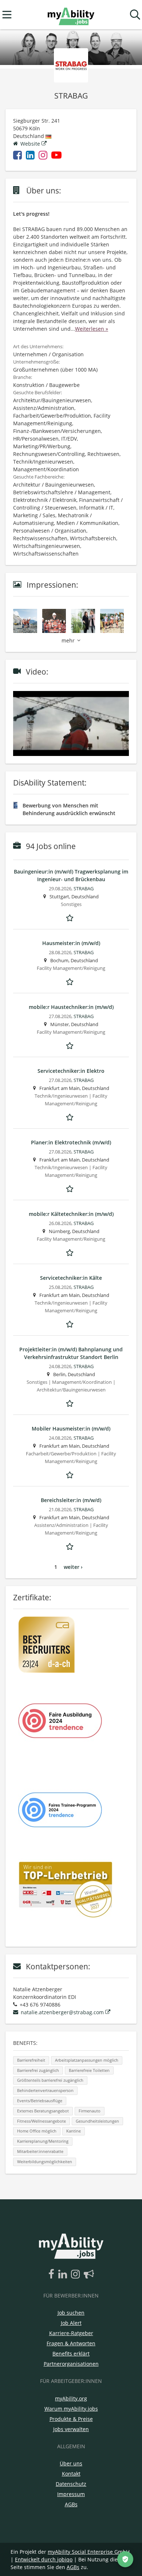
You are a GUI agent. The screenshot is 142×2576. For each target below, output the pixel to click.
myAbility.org (71, 2398)
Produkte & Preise (71, 2419)
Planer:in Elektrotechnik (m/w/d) (71, 1142)
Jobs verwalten (71, 2429)
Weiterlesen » (92, 329)
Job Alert (71, 2323)
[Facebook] (53, 2274)
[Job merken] (71, 917)
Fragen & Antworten (71, 2343)
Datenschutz (71, 2484)
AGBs (71, 2504)
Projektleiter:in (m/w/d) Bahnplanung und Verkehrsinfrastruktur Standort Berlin (71, 1353)
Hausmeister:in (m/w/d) (71, 943)
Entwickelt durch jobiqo (44, 2559)
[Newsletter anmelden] (89, 2274)
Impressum (71, 2494)
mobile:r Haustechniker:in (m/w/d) (71, 1007)
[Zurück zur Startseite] (71, 15)
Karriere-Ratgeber (71, 2333)
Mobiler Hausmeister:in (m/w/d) (71, 1429)
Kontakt (71, 2474)
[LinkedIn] (64, 2274)
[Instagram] (77, 2274)
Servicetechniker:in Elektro (71, 1071)
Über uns (71, 2463)
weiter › (73, 1567)
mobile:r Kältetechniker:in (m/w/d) (71, 1214)
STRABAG (84, 889)
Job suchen (71, 2313)
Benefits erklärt (71, 2354)
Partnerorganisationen (71, 2364)
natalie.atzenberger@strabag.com (62, 2012)
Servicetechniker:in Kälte (71, 1278)
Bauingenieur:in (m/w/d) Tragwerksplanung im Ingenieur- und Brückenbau (71, 875)
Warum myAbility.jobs (71, 2409)
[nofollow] (58, 156)
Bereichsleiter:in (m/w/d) (71, 1500)
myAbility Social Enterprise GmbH (89, 2552)
